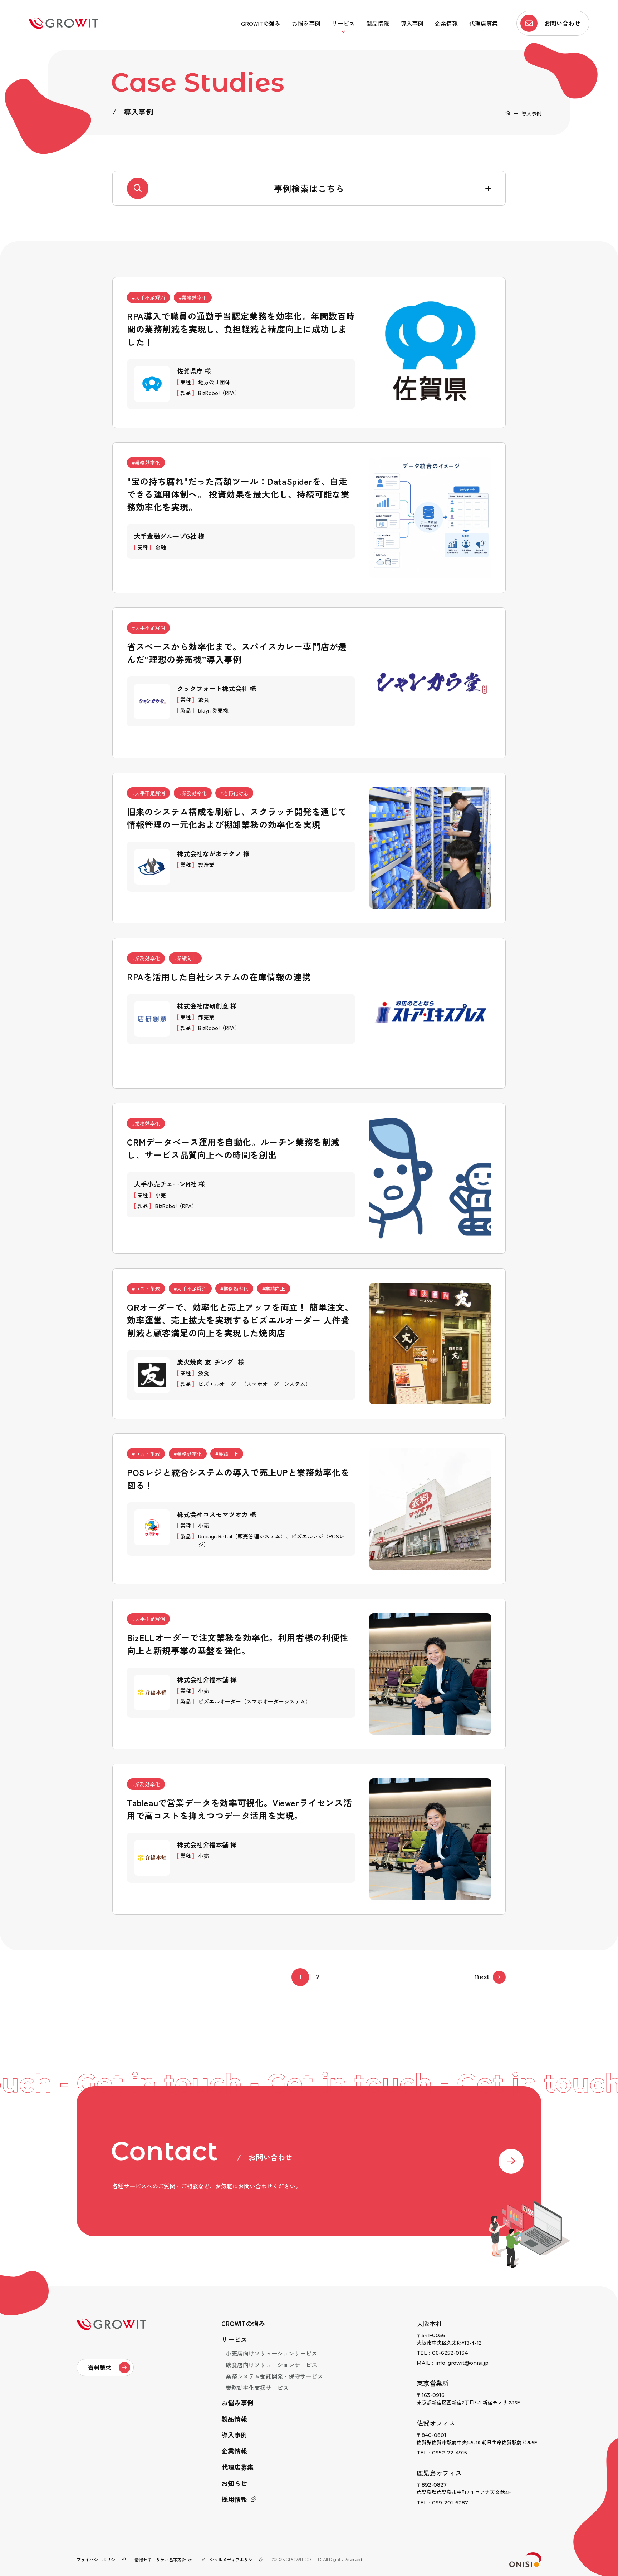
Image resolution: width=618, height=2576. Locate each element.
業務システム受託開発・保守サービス (274, 2376)
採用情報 (234, 2499)
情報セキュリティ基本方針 (160, 2559)
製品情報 (378, 23)
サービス (343, 23)
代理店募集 (484, 23)
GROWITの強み (261, 23)
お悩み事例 (306, 23)
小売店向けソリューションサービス (271, 2353)
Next (482, 1977)
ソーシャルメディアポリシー (229, 2559)
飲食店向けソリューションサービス (271, 2365)
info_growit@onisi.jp (462, 2363)
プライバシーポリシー (98, 2559)
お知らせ (234, 2483)
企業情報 (446, 23)
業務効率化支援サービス (257, 2388)
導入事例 (412, 23)
